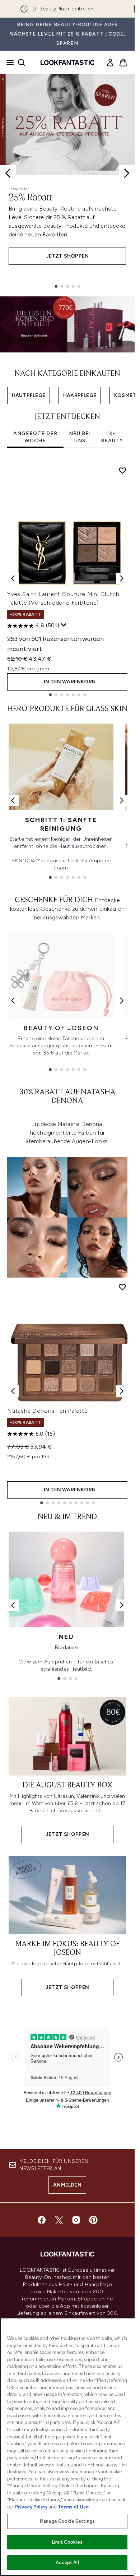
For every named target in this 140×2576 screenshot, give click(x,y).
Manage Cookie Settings (67, 2521)
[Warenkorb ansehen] (123, 63)
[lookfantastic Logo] (67, 63)
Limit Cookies (67, 2542)
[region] (67, 2447)
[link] (110, 63)
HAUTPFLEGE (29, 395)
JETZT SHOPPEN (67, 256)
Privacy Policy (31, 2507)
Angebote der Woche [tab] (35, 437)
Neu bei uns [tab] (80, 437)
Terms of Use (73, 2507)
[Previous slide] (8, 173)
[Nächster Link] (122, 800)
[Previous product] (13, 1391)
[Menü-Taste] (8, 63)
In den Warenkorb (69, 682)
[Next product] (122, 1391)
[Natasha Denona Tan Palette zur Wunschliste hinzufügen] (122, 1287)
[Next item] (122, 578)
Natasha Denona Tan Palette (48, 1411)
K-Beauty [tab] (112, 437)
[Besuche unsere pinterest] (93, 2220)
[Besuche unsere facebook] (42, 2220)
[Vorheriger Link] (13, 800)
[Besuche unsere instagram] (76, 2220)
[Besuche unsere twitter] (59, 2220)
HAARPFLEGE (80, 395)
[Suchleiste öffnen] (22, 63)
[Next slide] (127, 173)
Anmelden (67, 2185)
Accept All (67, 2563)
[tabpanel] (67, 579)
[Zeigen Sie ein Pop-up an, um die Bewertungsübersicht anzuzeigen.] (64, 625)
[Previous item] (13, 578)
